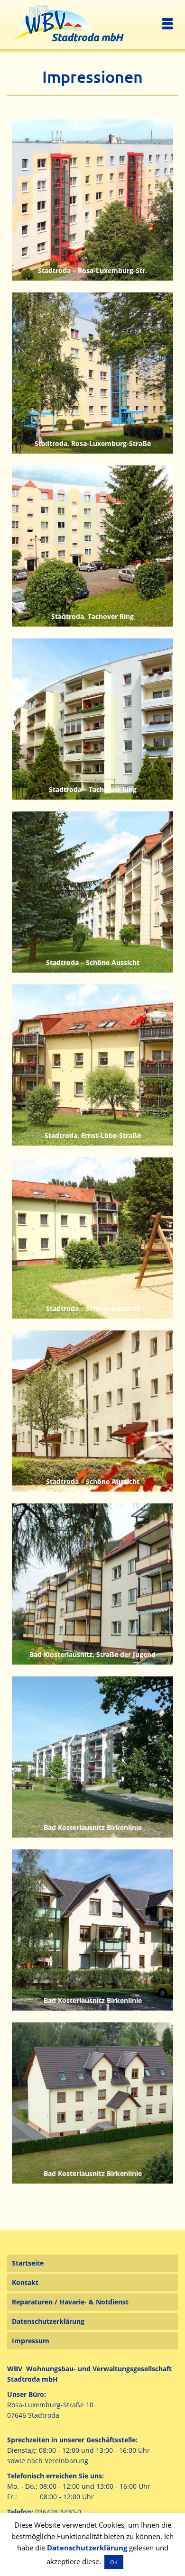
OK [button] (114, 2562)
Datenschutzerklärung (87, 2548)
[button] (132, 2558)
